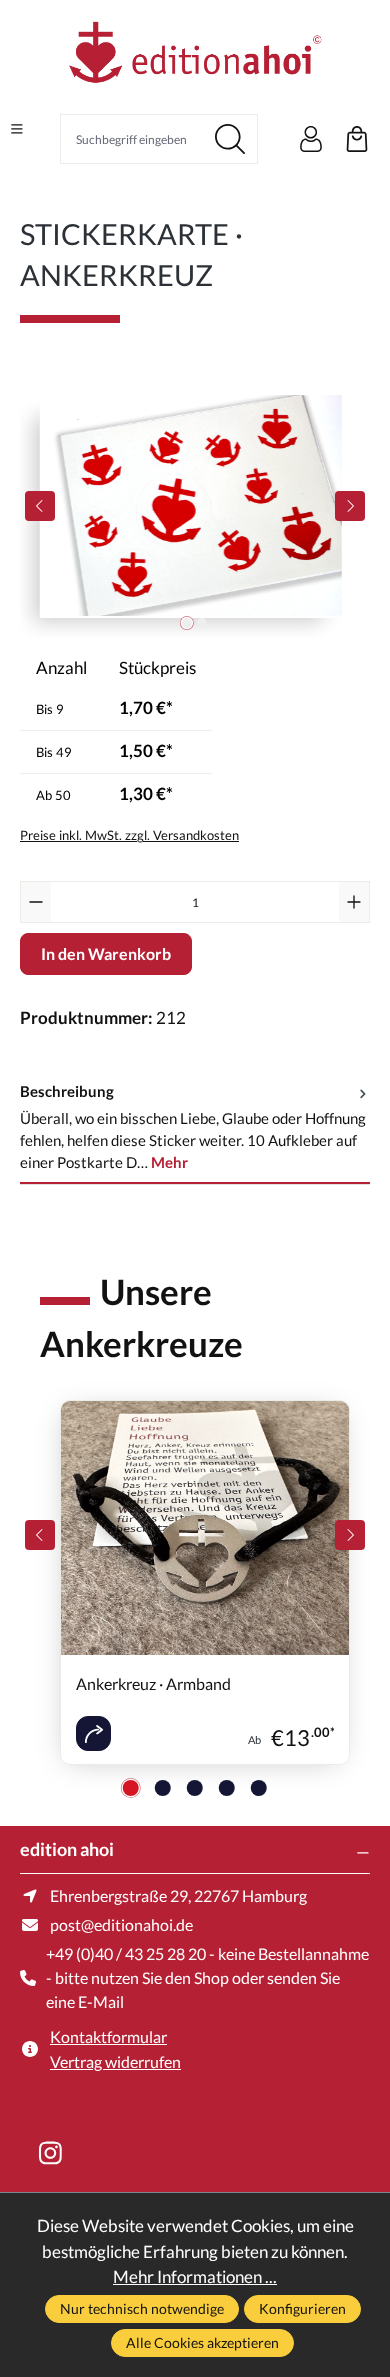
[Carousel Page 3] (195, 1788)
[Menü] (17, 129)
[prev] (40, 1535)
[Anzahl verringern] (36, 902)
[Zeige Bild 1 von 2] (187, 623)
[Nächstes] (350, 506)
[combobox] (132, 139)
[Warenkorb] (357, 139)
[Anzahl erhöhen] (354, 902)
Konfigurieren (302, 2308)
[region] (195, 505)
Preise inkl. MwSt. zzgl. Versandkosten (129, 835)
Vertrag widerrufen (115, 2061)
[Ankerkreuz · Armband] (205, 1528)
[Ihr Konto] (311, 139)
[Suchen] (230, 139)
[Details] (93, 1733)
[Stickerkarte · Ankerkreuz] (195, 505)
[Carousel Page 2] (163, 1788)
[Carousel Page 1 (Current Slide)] (131, 1788)
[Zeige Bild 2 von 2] (202, 623)
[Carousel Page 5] (259, 1788)
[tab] (195, 1127)
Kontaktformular (108, 2036)
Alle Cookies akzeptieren (202, 2342)
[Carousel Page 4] (227, 1788)
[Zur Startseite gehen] (195, 54)
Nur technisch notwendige (142, 2308)
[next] (350, 1535)
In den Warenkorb (106, 953)
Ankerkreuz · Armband (153, 1683)
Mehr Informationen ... (195, 2276)
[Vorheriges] (40, 506)
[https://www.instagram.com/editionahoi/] (50, 2153)
